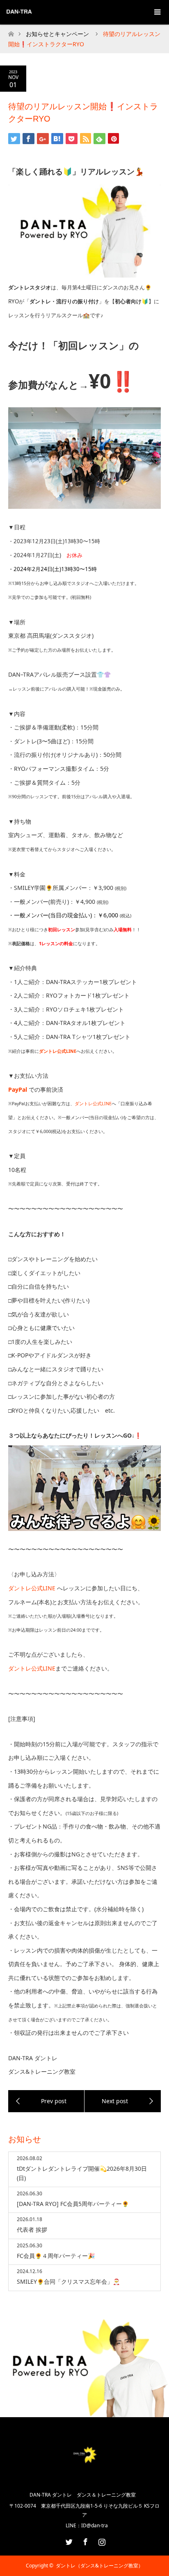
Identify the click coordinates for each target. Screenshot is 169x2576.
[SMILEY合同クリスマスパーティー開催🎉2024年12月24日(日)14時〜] (123, 2101)
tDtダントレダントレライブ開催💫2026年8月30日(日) (82, 2173)
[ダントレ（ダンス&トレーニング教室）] (85, 2476)
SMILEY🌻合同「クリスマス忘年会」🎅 (68, 2281)
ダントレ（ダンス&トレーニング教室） (99, 2566)
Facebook (84, 2540)
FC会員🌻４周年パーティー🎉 (56, 2256)
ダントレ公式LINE (93, 1104)
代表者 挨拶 (32, 2229)
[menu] (157, 12)
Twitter (68, 2540)
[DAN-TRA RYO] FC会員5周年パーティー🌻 (73, 2204)
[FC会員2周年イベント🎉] (46, 2101)
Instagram (101, 2540)
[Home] (11, 32)
